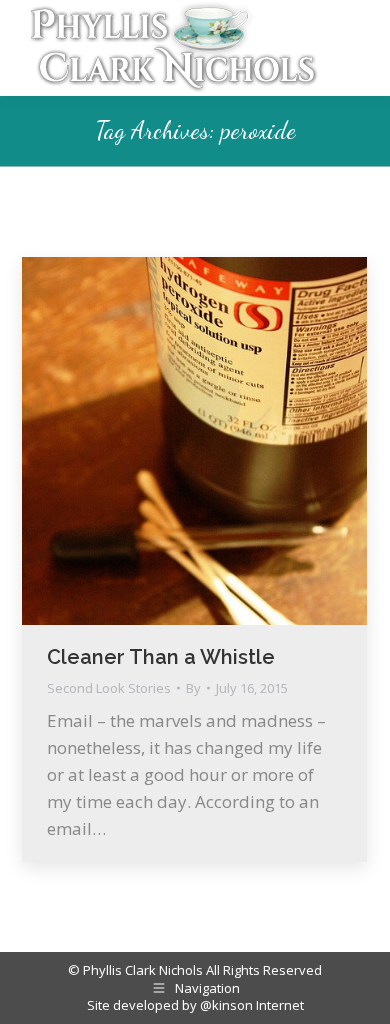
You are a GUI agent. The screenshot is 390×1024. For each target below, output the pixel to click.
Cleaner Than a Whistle (161, 657)
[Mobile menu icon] (354, 48)
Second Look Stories (109, 688)
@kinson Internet (252, 1005)
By (193, 688)
